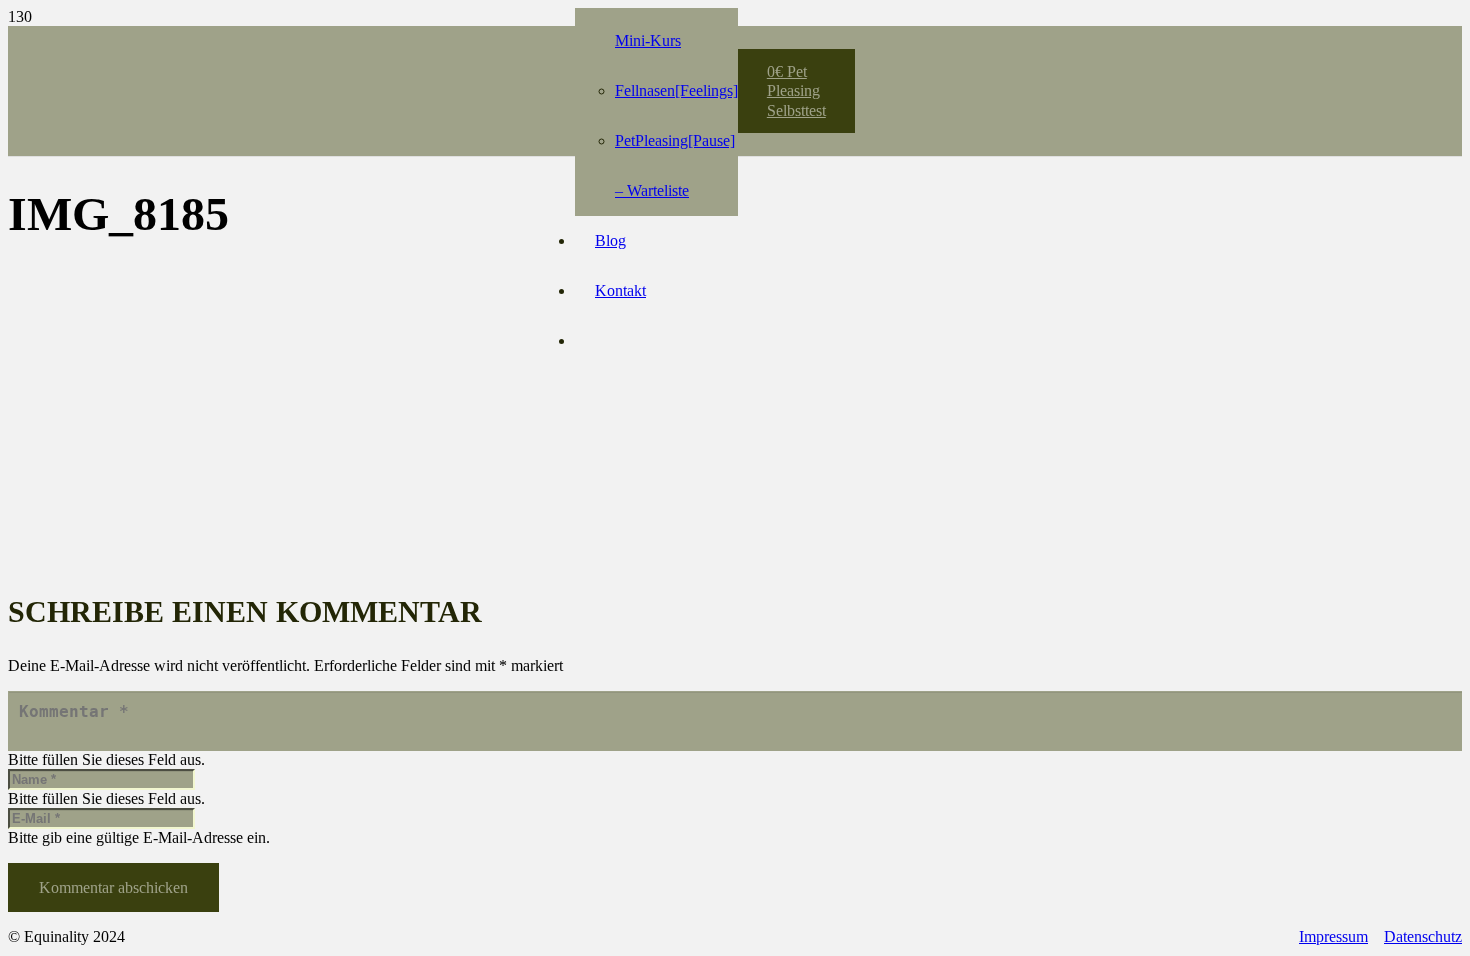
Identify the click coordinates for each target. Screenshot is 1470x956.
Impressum (1333, 936)
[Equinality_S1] (385, 80)
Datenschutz (1423, 936)
